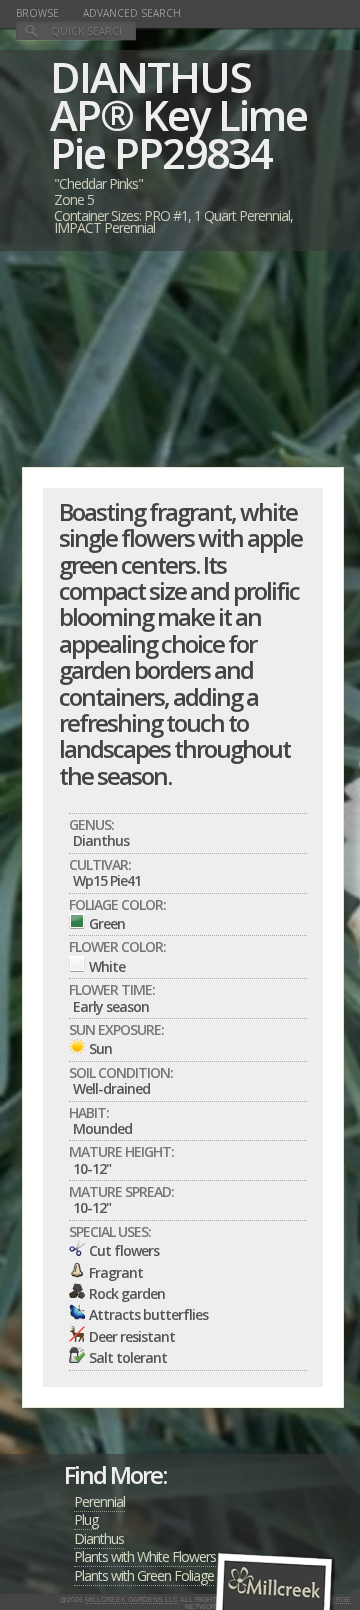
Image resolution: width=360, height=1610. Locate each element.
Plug (86, 1519)
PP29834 (193, 152)
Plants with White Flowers (145, 1556)
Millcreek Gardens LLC (131, 1599)
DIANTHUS (150, 76)
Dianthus (99, 1538)
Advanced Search (132, 13)
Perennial (99, 1501)
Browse (37, 13)
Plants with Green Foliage (144, 1575)
